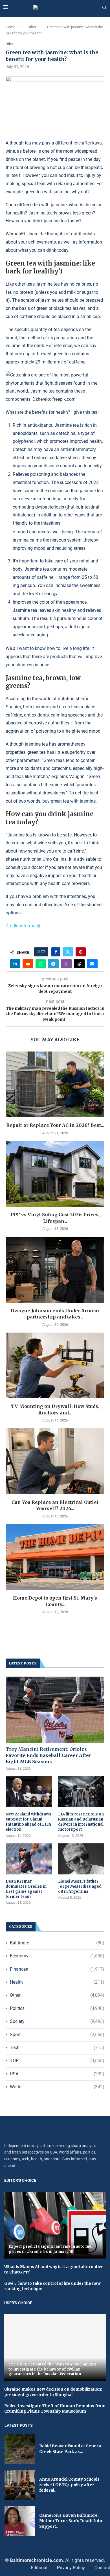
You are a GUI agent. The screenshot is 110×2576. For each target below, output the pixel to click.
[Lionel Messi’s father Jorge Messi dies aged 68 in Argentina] (81, 1859)
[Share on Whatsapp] (41, 964)
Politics (57, 2008)
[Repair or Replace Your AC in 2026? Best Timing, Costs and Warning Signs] (55, 1084)
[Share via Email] (92, 964)
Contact (102, 2568)
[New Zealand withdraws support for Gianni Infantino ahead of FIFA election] (29, 1792)
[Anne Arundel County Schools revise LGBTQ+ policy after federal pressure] (20, 2485)
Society (57, 2021)
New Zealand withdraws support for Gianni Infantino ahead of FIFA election (28, 1822)
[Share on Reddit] (28, 964)
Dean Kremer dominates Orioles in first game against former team (26, 1889)
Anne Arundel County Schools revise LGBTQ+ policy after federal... (69, 2485)
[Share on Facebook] (56, 952)
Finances (57, 1969)
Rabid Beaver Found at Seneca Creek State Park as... (70, 2449)
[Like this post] (43, 952)
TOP (57, 2061)
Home (10, 27)
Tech (57, 2048)
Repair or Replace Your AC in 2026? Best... (55, 1125)
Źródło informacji (23, 926)
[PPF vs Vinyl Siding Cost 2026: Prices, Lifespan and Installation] (55, 1174)
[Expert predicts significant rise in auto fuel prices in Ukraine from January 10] (55, 2225)
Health (57, 1982)
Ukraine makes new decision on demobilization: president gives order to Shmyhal (53, 2392)
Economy (57, 1956)
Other (32, 27)
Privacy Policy (71, 2568)
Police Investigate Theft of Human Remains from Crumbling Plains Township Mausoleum (55, 2409)
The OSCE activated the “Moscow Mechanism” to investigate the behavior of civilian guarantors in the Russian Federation (53, 2369)
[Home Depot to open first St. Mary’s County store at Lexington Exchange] (55, 1557)
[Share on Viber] (66, 964)
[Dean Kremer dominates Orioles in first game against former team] (29, 1859)
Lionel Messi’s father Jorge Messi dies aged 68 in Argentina (80, 1886)
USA (57, 2074)
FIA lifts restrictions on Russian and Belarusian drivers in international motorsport (81, 1822)
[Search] (104, 8)
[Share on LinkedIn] (15, 964)
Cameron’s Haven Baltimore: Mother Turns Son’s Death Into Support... (71, 2521)
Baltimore (57, 1943)
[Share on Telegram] (53, 964)
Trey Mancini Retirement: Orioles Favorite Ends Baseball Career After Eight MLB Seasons (48, 1755)
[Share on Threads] (79, 964)
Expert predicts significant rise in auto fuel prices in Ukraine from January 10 (50, 2249)
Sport (57, 2035)
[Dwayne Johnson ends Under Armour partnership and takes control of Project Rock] (55, 1270)
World (57, 2087)
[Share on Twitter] (68, 952)
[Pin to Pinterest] (81, 952)
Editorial (39, 2568)
